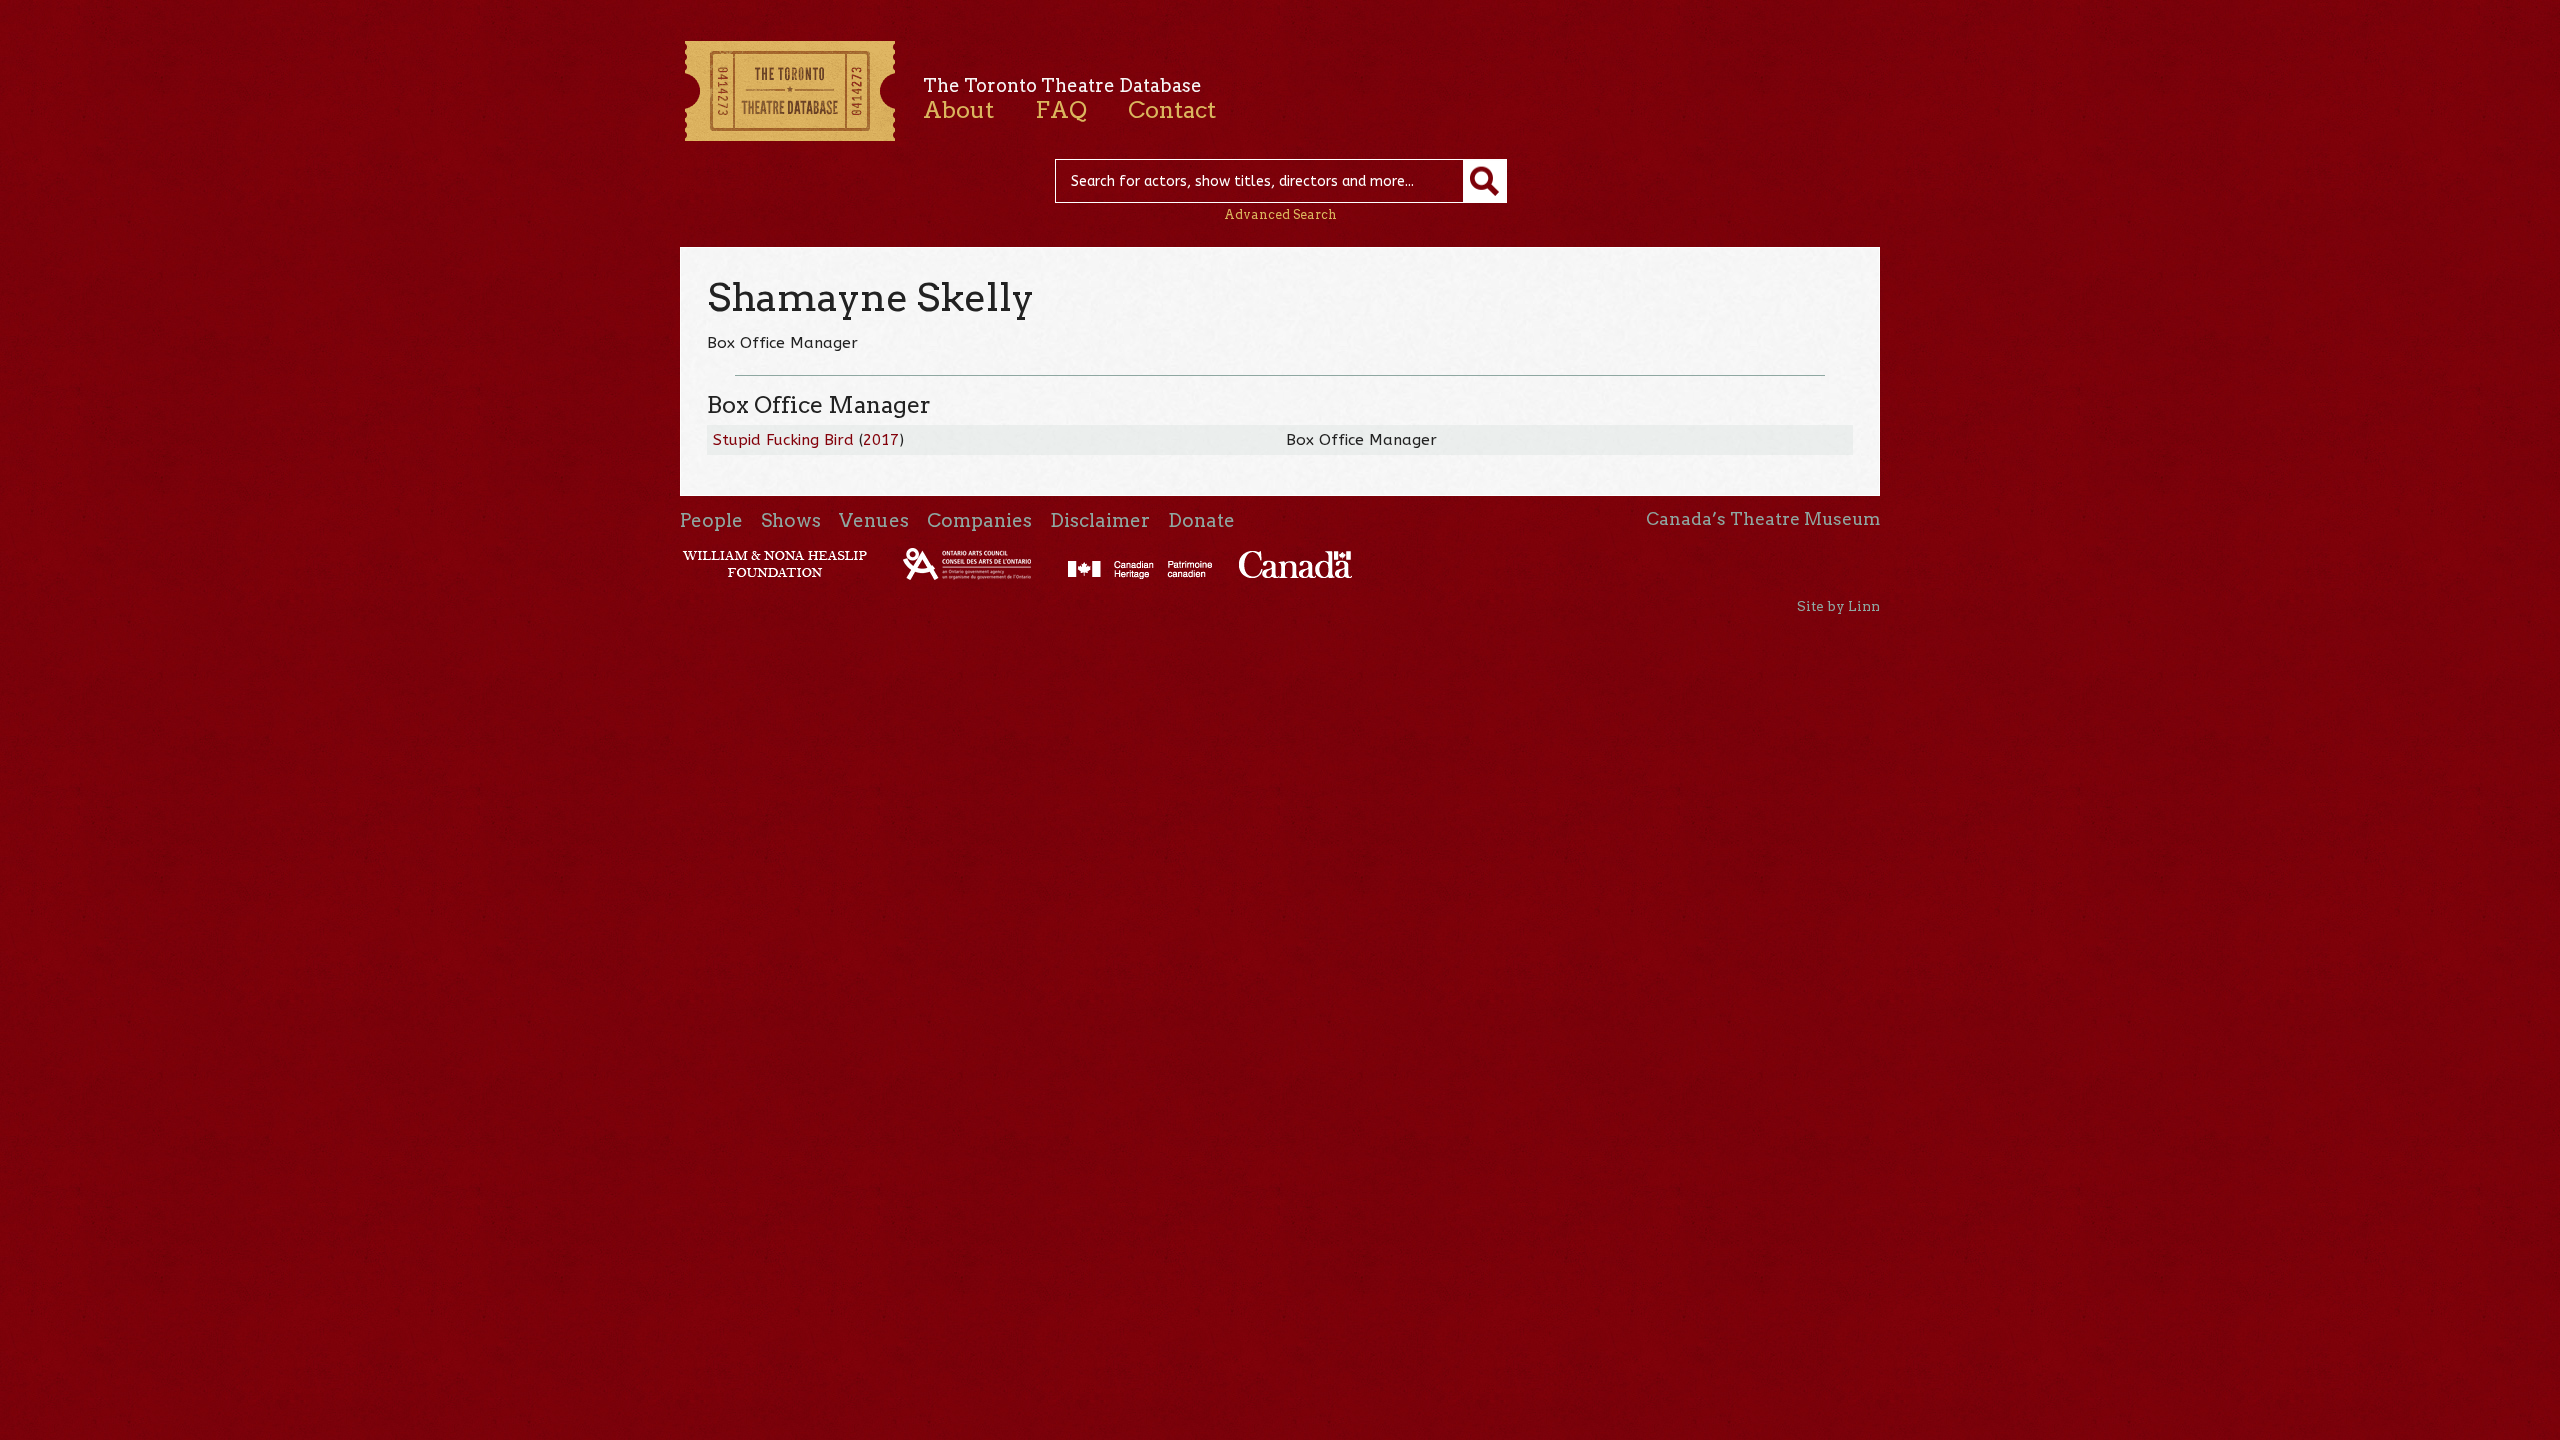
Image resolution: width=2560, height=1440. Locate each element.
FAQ (1061, 110)
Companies (979, 520)
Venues (874, 520)
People (711, 520)
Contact (1172, 110)
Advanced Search (1280, 214)
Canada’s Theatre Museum (1763, 519)
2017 (881, 440)
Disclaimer (1100, 520)
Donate (1201, 520)
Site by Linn (1838, 606)
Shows (791, 520)
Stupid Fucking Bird (783, 440)
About (958, 110)
